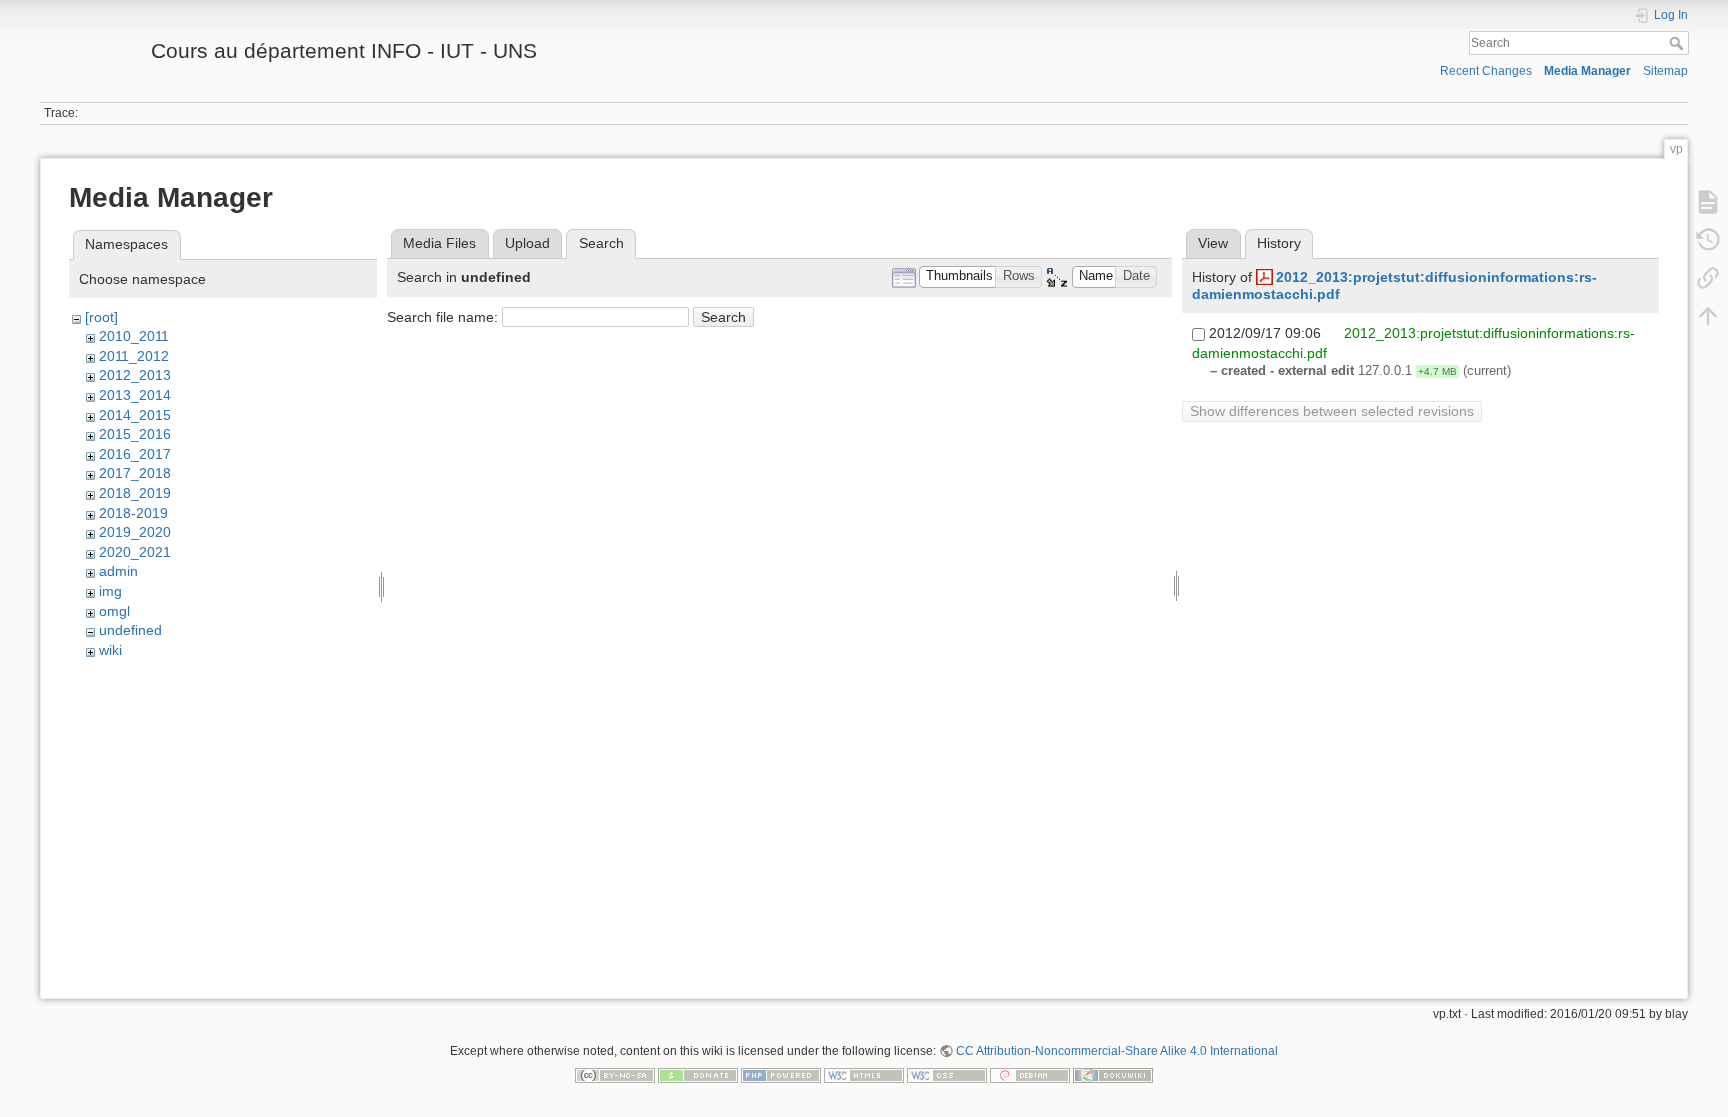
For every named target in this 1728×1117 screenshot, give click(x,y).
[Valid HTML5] (864, 1074)
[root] (101, 317)
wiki (110, 650)
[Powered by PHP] (781, 1074)
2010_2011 (134, 336)
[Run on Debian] (1030, 1074)
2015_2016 (135, 434)
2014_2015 (135, 415)
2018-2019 (133, 513)
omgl (114, 611)
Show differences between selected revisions (1332, 411)
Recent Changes (1486, 71)
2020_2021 (135, 552)
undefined (130, 630)
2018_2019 (135, 493)
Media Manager (1587, 71)
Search (1678, 43)
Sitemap (1665, 71)
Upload (527, 243)
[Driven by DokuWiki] (1113, 1074)
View (1213, 243)
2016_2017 (135, 454)
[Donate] (698, 1074)
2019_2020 (135, 532)
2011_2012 (134, 356)
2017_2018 (135, 473)
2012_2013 (135, 375)
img (110, 591)
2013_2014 (135, 395)
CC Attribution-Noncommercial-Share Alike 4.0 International (1117, 1051)
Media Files (439, 243)
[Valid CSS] (947, 1074)
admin (118, 571)
